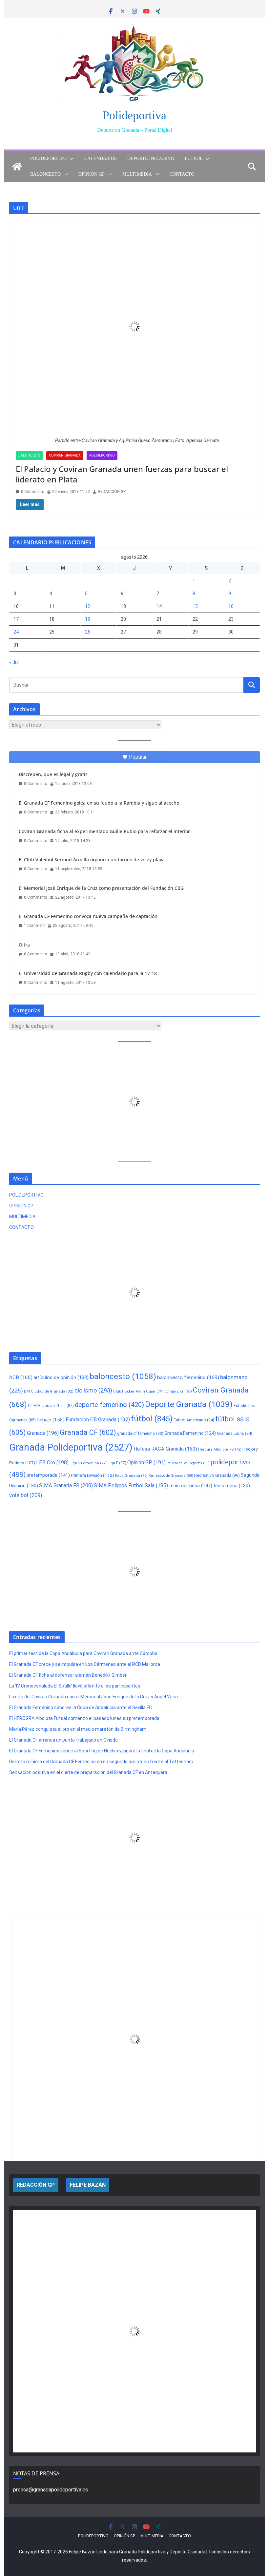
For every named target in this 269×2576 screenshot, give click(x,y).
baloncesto (123, 1376)
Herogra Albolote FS (220, 1449)
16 (231, 606)
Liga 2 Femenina (88, 1463)
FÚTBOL (194, 158)
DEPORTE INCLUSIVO (151, 158)
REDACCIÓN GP (112, 492)
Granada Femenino (190, 1433)
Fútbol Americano (194, 1420)
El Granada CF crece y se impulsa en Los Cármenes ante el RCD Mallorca (85, 1664)
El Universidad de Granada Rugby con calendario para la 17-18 (88, 973)
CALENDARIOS (101, 158)
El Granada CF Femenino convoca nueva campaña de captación (88, 916)
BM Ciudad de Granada (49, 1391)
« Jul (14, 662)
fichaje (51, 1420)
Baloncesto (29, 455)
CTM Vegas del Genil (51, 1406)
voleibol (26, 1495)
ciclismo (93, 1390)
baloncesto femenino (188, 1377)
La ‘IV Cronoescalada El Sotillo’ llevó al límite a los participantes (75, 1686)
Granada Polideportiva (71, 1447)
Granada (43, 1433)
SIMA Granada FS (66, 1485)
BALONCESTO (45, 174)
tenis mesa (232, 1486)
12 (88, 606)
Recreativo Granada (217, 1475)
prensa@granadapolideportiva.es (51, 2490)
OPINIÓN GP (92, 174)
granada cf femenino (140, 1433)
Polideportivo (102, 455)
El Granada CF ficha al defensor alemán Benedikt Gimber (68, 1675)
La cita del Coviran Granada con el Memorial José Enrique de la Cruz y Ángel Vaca (93, 1697)
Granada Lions (235, 1433)
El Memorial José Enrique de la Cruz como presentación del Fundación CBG (101, 888)
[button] (70, 159)
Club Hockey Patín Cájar (138, 1391)
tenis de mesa (191, 1486)
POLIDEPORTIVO (48, 158)
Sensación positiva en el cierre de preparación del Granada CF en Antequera (88, 1772)
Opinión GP (146, 1463)
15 (195, 606)
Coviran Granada (65, 455)
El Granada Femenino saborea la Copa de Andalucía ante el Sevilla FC (81, 1708)
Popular (138, 757)
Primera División (93, 1475)
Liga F (117, 1463)
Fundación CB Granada (98, 1420)
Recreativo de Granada (171, 1476)
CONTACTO (182, 174)
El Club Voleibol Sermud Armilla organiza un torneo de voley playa (92, 859)
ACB (21, 1377)
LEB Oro (52, 1463)
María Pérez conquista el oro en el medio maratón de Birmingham (78, 1729)
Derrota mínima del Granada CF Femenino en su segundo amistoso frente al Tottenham (101, 1762)
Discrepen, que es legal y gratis (53, 774)
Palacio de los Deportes (188, 1463)
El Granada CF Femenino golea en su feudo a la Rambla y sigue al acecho (99, 803)
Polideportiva (134, 115)
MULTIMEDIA (137, 174)
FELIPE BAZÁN (88, 2185)
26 (88, 632)
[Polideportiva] (17, 166)
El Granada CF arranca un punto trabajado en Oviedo (63, 1740)
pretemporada (48, 1475)
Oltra (24, 945)
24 (16, 632)
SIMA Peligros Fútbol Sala (131, 1485)
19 (88, 619)
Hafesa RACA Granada (165, 1449)
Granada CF (88, 1432)
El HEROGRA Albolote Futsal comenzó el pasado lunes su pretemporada (84, 1718)
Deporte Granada (189, 1404)
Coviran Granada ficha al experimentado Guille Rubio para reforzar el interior (104, 831)
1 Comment (34, 926)
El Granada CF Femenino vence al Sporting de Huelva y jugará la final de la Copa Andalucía (102, 1751)
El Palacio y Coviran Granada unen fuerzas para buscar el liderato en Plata (122, 474)
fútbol (152, 1419)
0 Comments (33, 492)
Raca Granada (131, 1475)
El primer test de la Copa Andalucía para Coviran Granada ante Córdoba (83, 1653)
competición (178, 1391)
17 (16, 619)
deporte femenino (109, 1405)
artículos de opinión (61, 1377)
